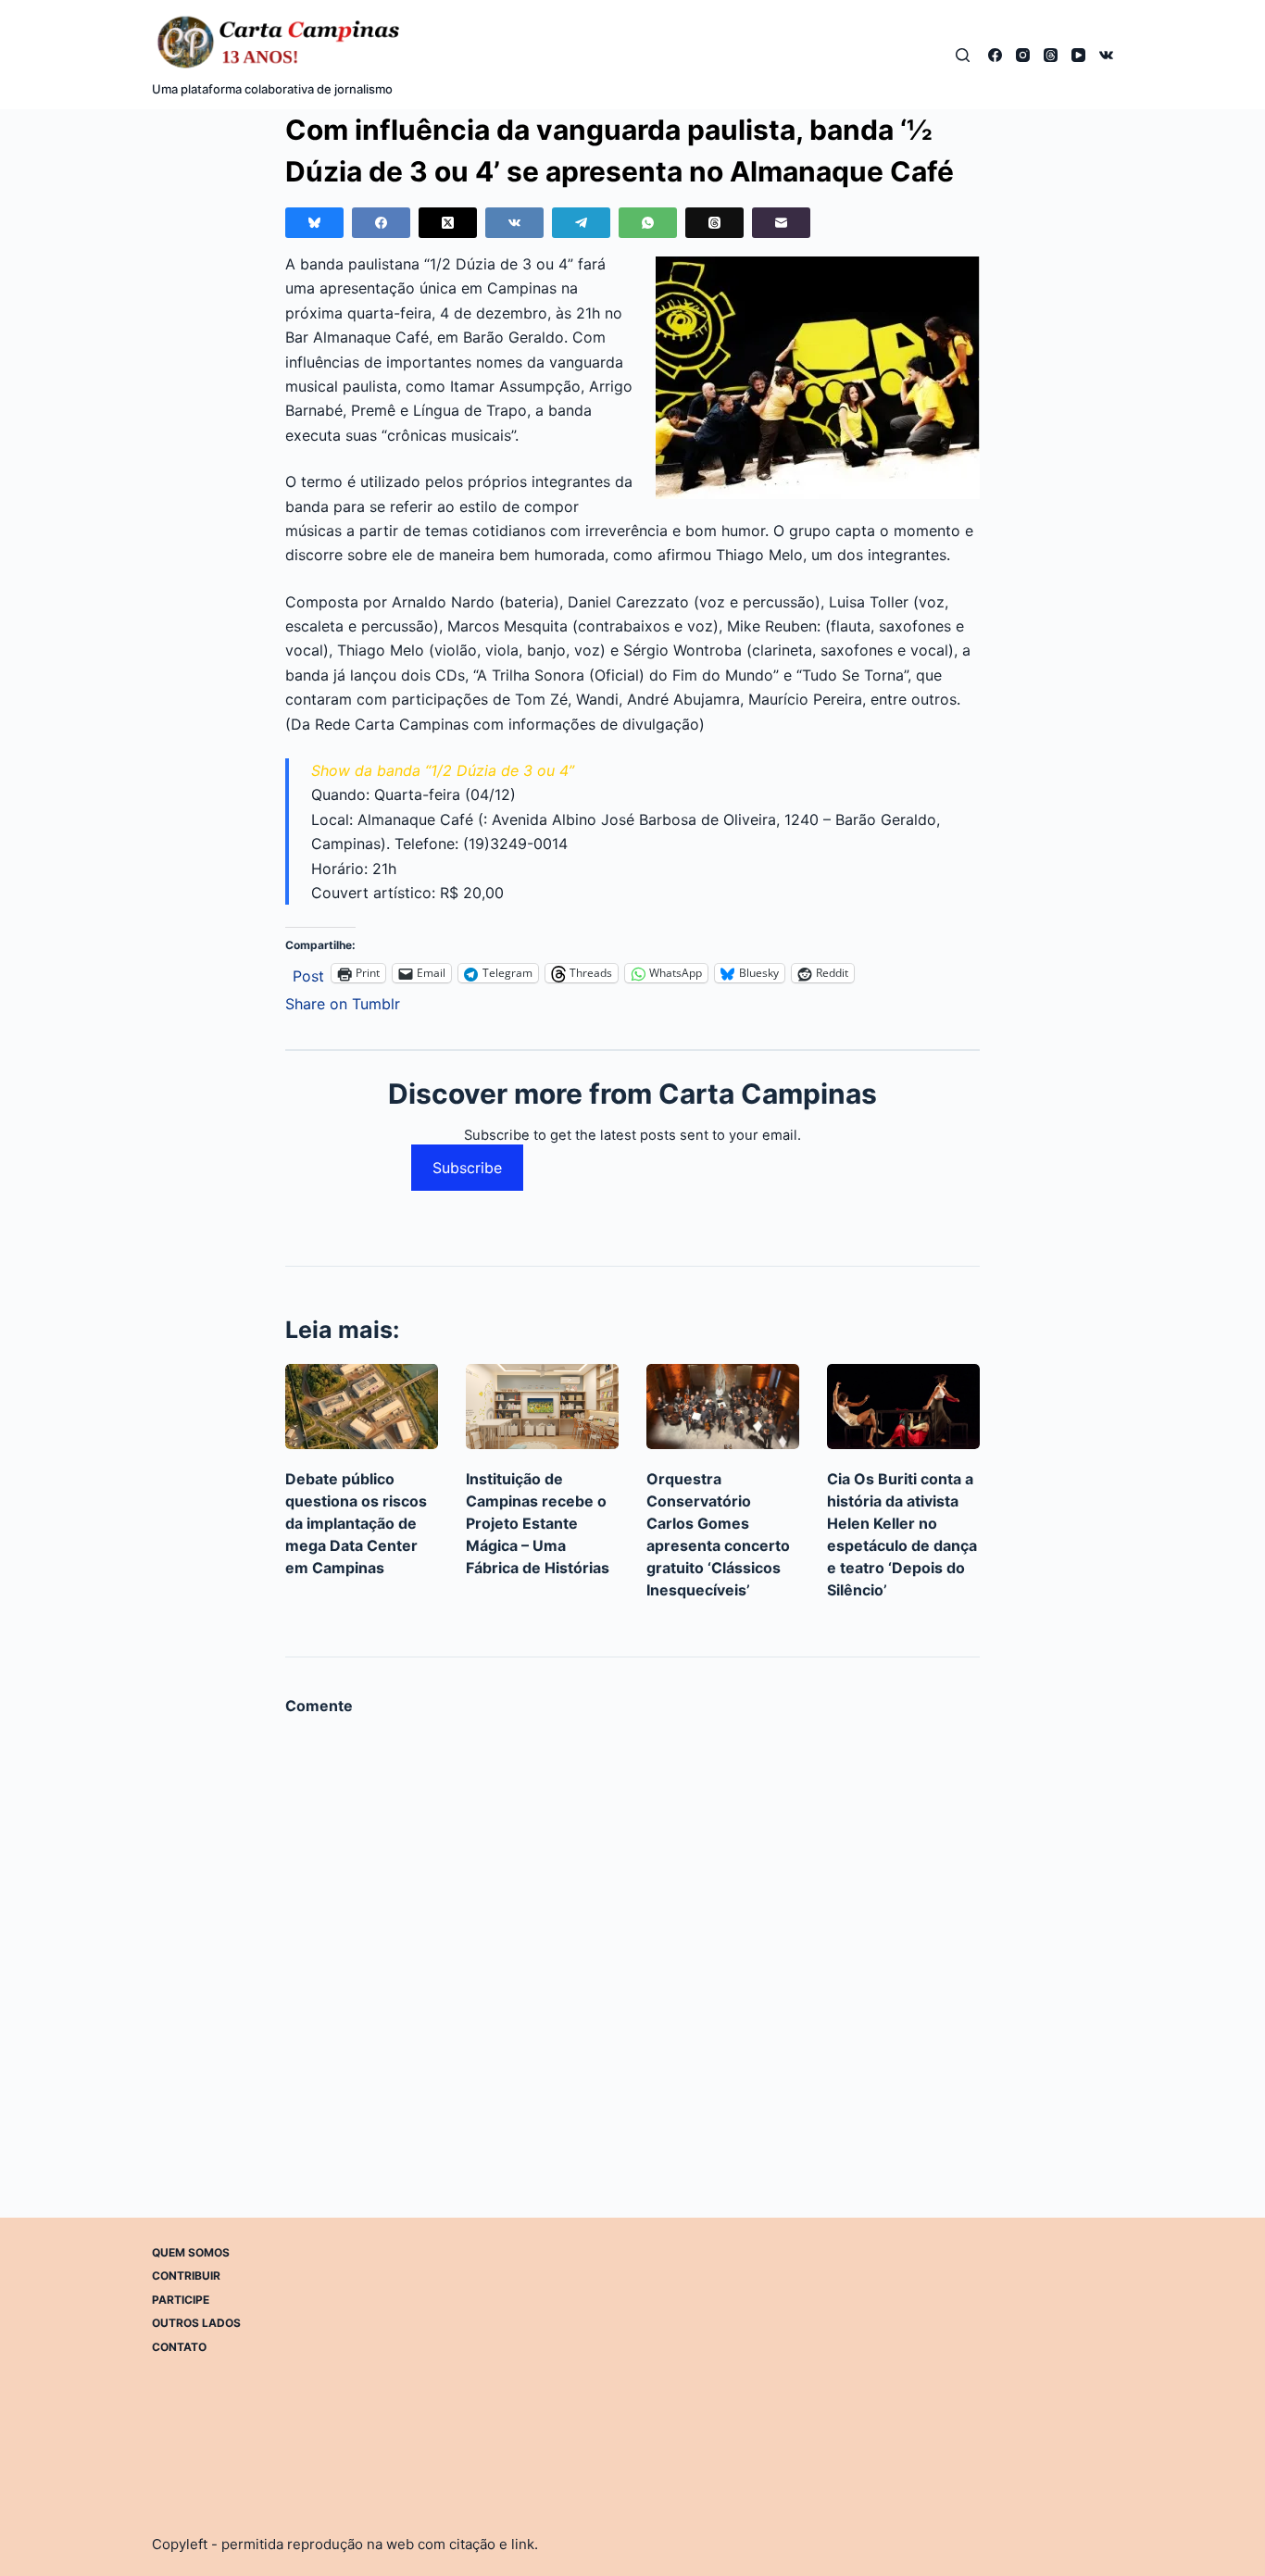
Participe (181, 2300)
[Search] (963, 55)
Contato (179, 2347)
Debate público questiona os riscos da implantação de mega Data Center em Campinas (356, 1523)
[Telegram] (581, 223)
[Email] (781, 223)
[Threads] (1051, 55)
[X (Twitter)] (448, 223)
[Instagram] (1023, 55)
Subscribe (467, 1168)
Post (308, 974)
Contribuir (186, 2276)
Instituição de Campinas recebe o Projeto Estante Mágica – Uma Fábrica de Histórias (538, 1523)
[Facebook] (995, 55)
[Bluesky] (314, 223)
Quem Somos (191, 2252)
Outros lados (196, 2323)
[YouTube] (1078, 55)
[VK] (1106, 55)
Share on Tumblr (343, 1001)
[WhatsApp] (648, 223)
